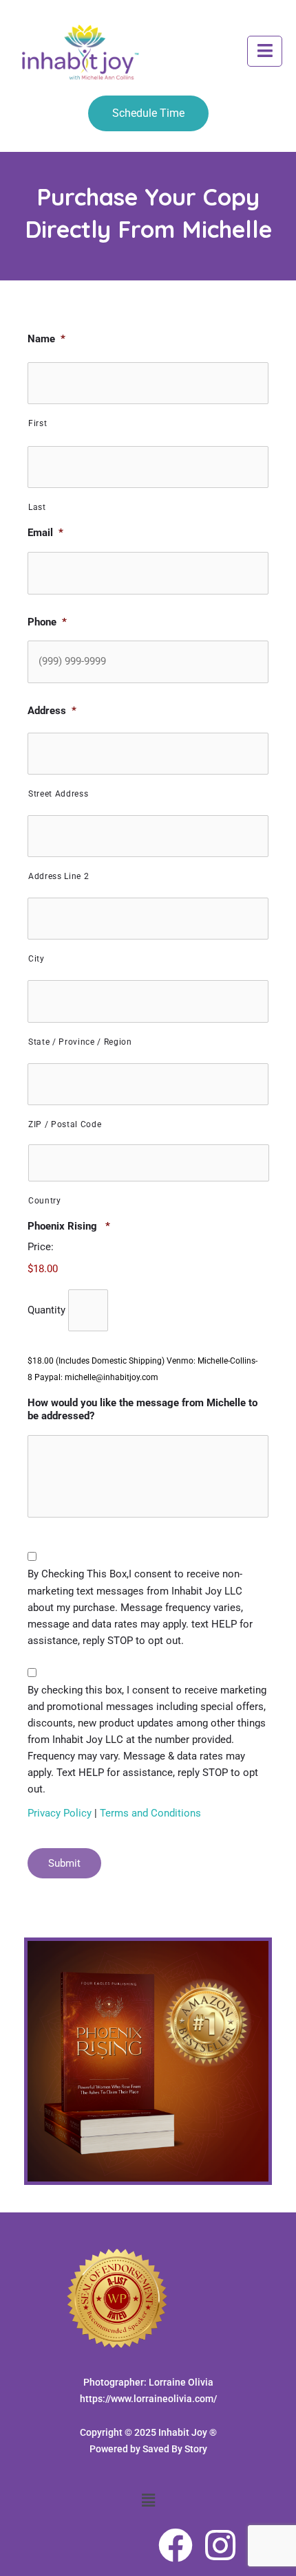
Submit (64, 1863)
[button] (265, 52)
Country (45, 1201)
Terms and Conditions (150, 1813)
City (36, 959)
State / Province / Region (80, 1042)
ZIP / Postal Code (65, 1124)
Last (37, 507)
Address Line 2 (59, 876)
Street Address (58, 794)
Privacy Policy (61, 1813)
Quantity (46, 1310)
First (38, 423)
